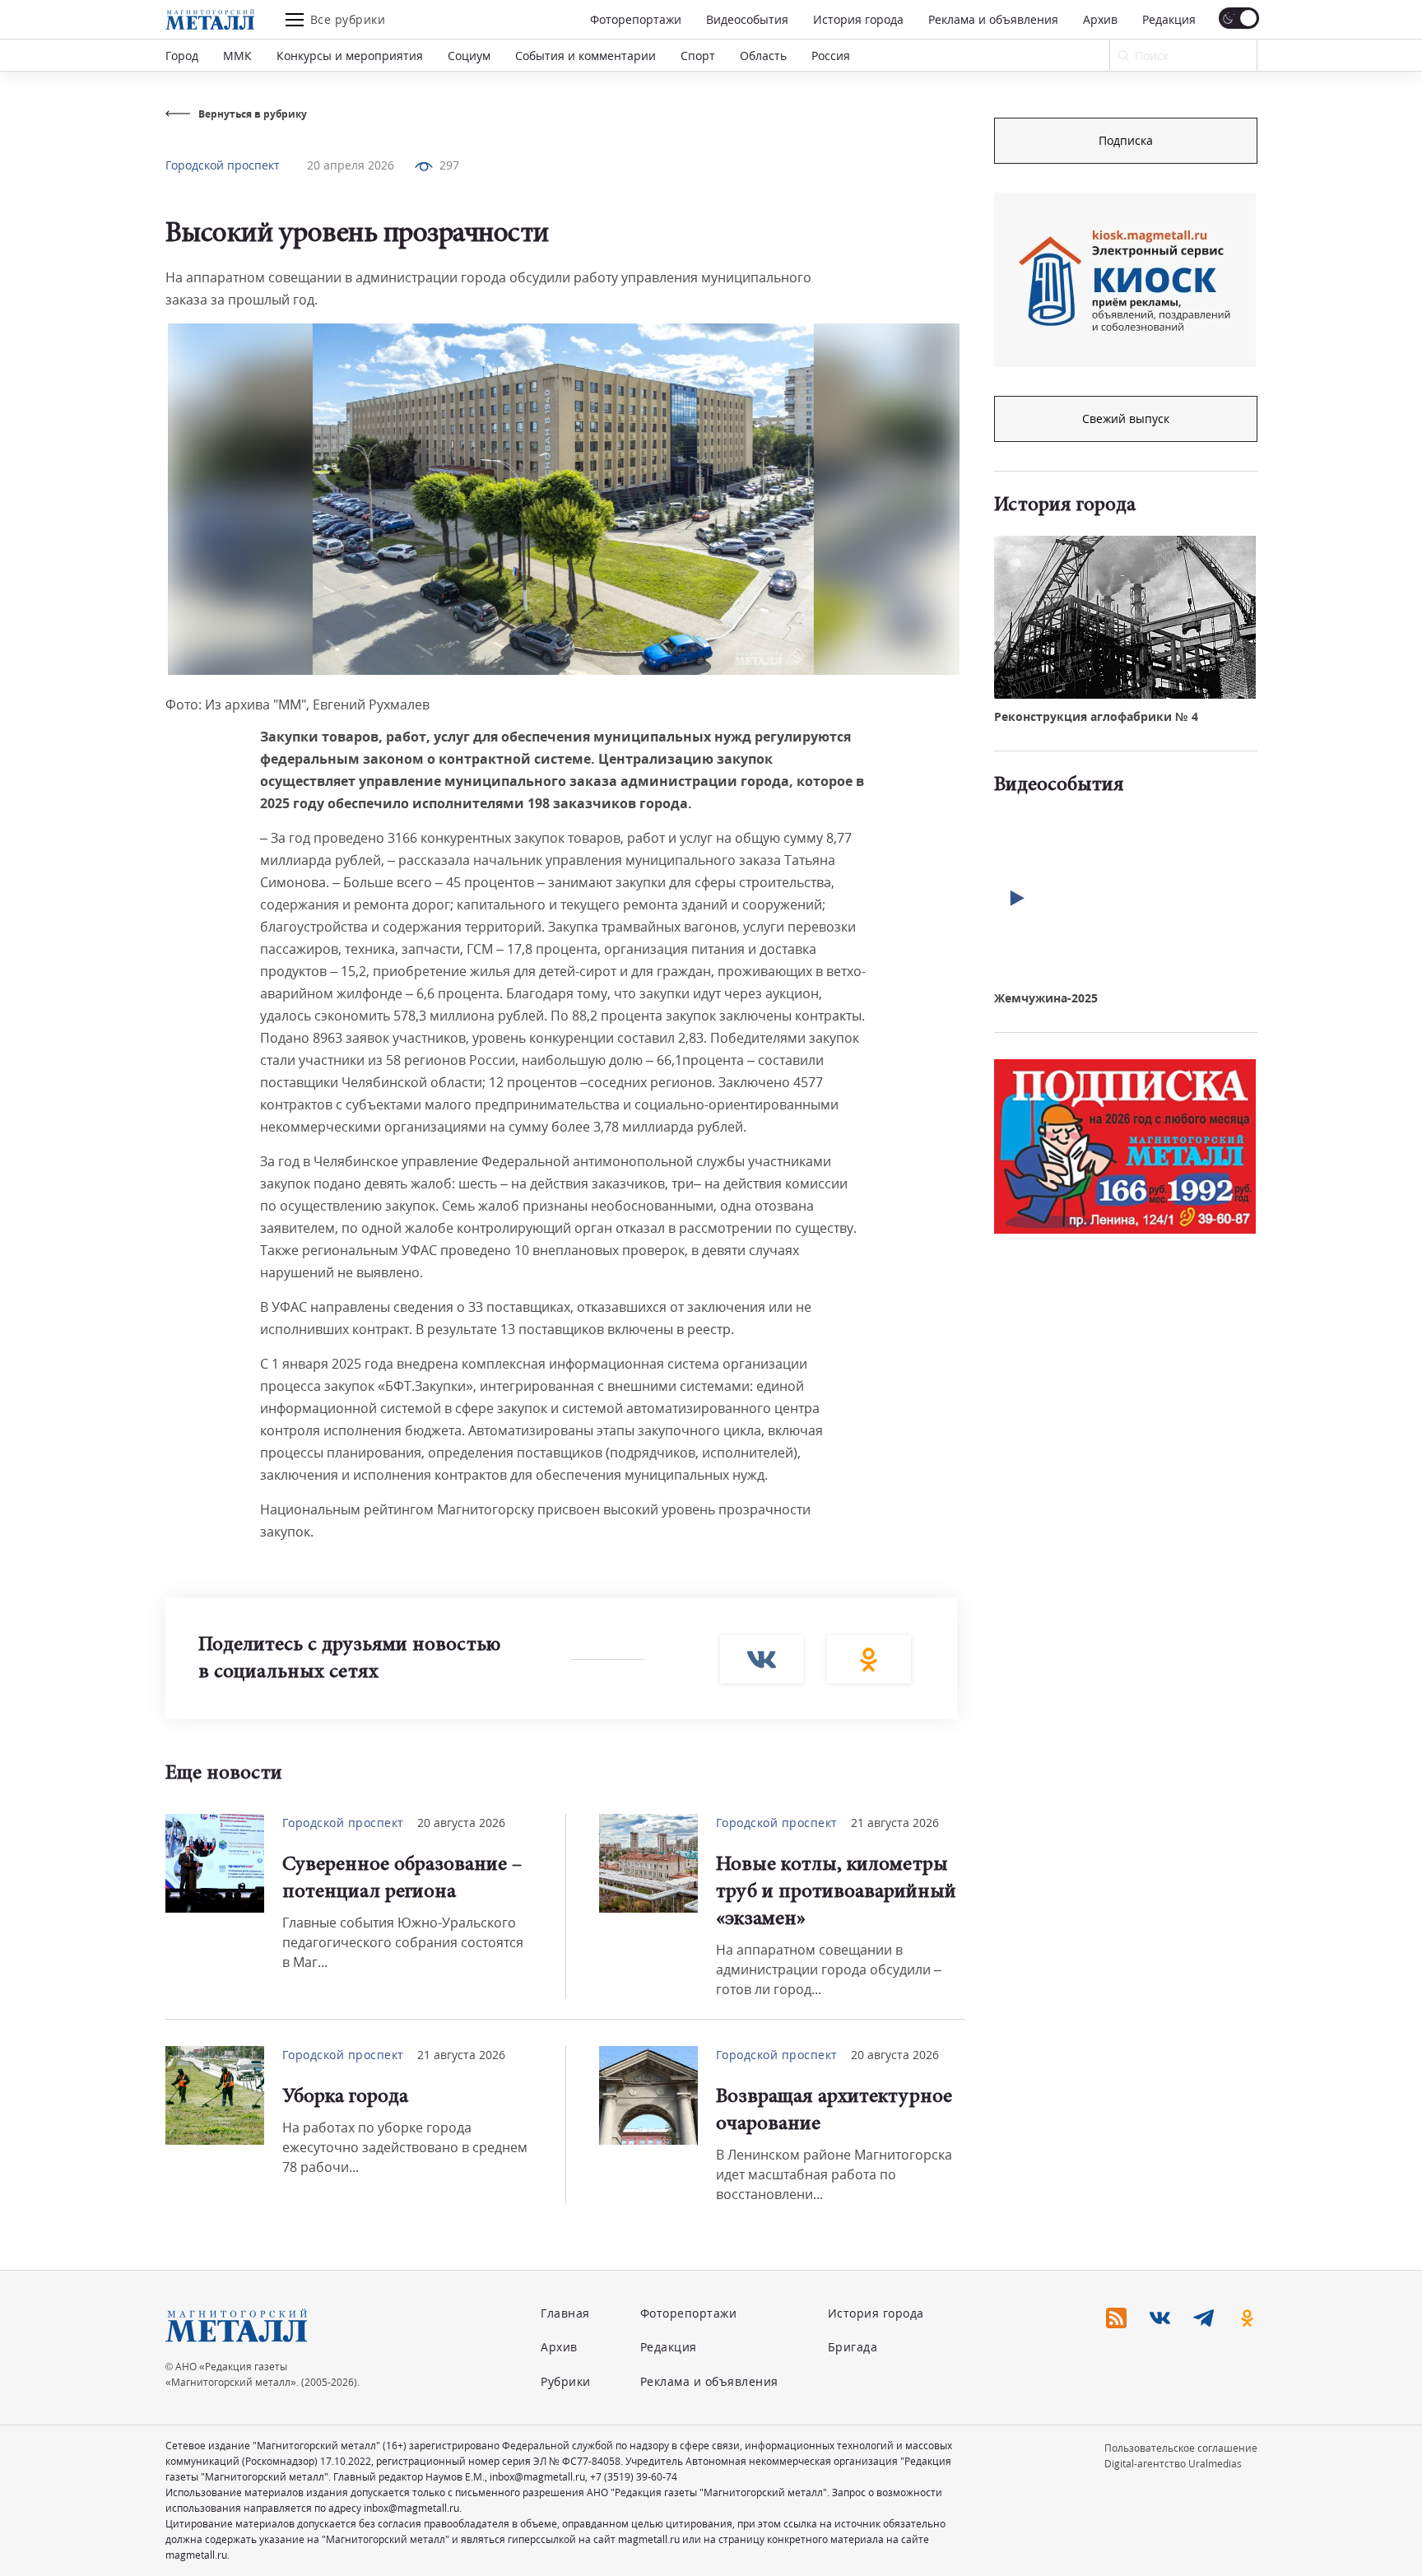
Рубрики (566, 2381)
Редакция (1169, 19)
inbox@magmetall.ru (537, 2477)
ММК (237, 56)
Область (763, 56)
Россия (831, 56)
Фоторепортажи (636, 19)
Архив (1100, 19)
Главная (565, 2313)
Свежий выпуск (1126, 418)
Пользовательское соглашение (1181, 2448)
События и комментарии (586, 56)
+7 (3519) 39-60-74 (634, 2477)
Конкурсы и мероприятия (350, 56)
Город (182, 56)
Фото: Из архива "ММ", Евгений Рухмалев (297, 704)
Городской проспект (223, 165)
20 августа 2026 (461, 1823)
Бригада (853, 2347)
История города (858, 19)
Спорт (698, 56)
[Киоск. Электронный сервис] (1125, 280)
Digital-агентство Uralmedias (1173, 2464)
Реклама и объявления (993, 19)
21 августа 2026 (895, 1823)
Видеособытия (747, 19)
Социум (469, 56)
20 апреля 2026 (351, 165)
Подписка (1126, 140)
